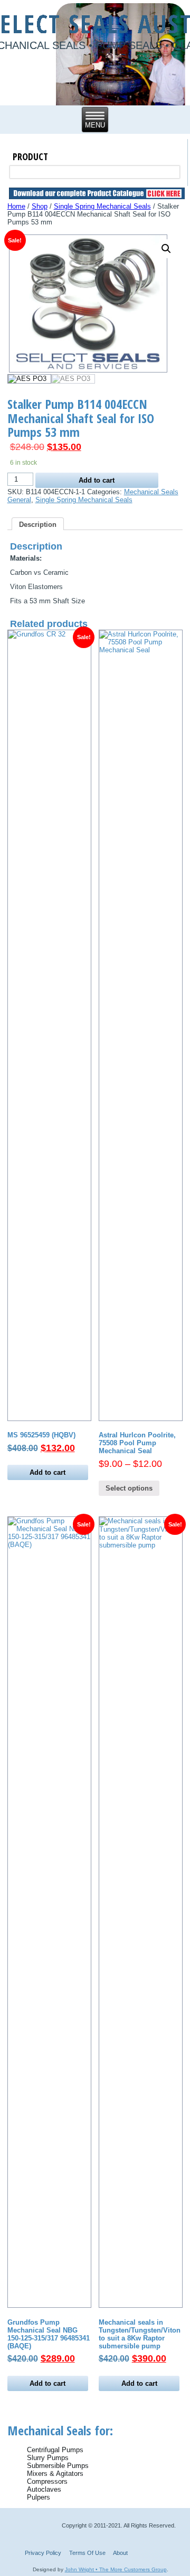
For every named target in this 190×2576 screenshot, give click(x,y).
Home (16, 206)
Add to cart (97, 480)
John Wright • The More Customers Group (116, 2569)
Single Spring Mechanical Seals (102, 206)
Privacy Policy (43, 2553)
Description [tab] (38, 525)
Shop (40, 206)
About (120, 2553)
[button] (166, 249)
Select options (129, 1488)
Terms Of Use (87, 2553)
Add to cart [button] (47, 1472)
